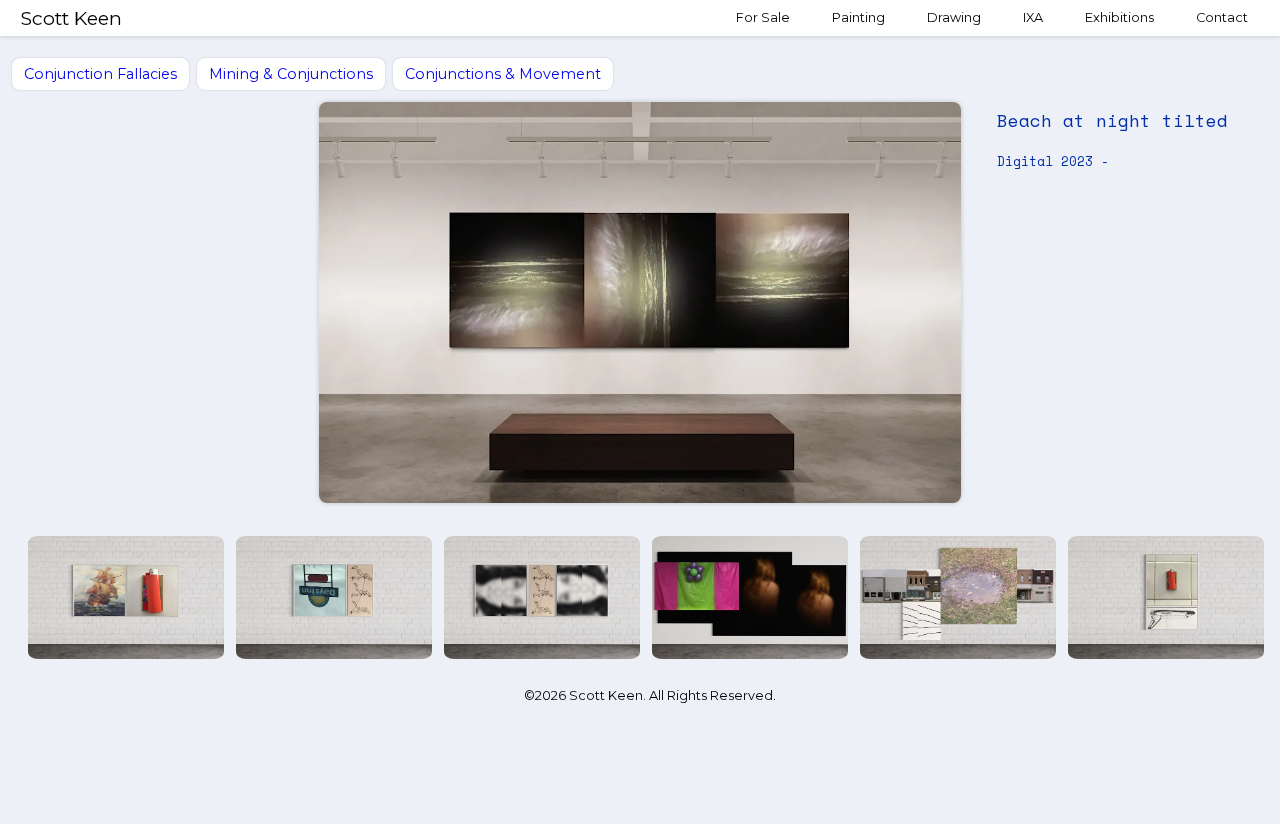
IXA (1033, 17)
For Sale (763, 17)
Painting (858, 17)
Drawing (954, 17)
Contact (1222, 17)
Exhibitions (1119, 17)
